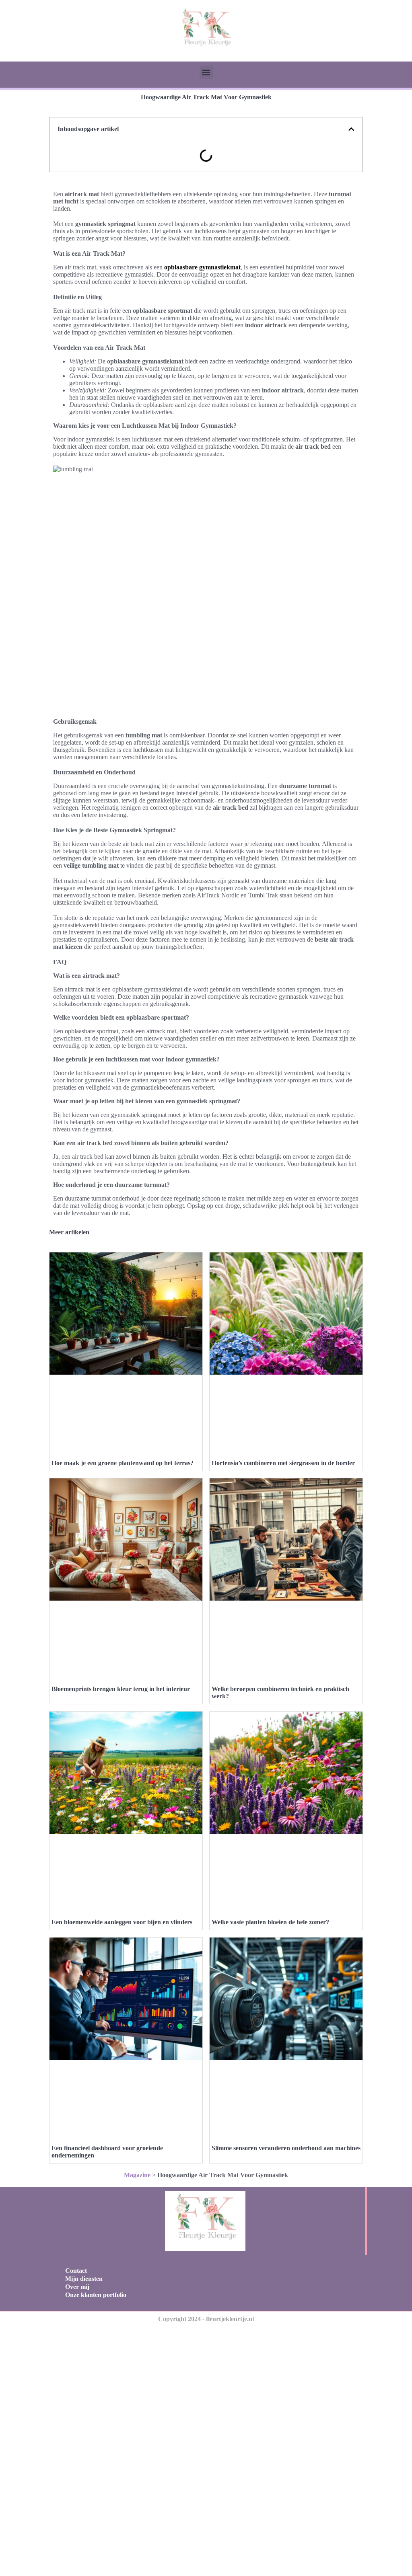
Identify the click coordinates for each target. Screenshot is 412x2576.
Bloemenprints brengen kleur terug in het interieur (121, 1689)
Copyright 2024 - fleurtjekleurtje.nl (206, 2319)
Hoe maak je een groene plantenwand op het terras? (123, 1463)
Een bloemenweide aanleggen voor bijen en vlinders (122, 1922)
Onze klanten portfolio (96, 2295)
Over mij (77, 2287)
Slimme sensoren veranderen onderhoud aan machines (286, 2148)
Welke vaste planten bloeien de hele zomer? (270, 1922)
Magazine (137, 2175)
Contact (76, 2271)
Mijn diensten (84, 2279)
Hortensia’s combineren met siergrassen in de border (283, 1463)
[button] (206, 72)
